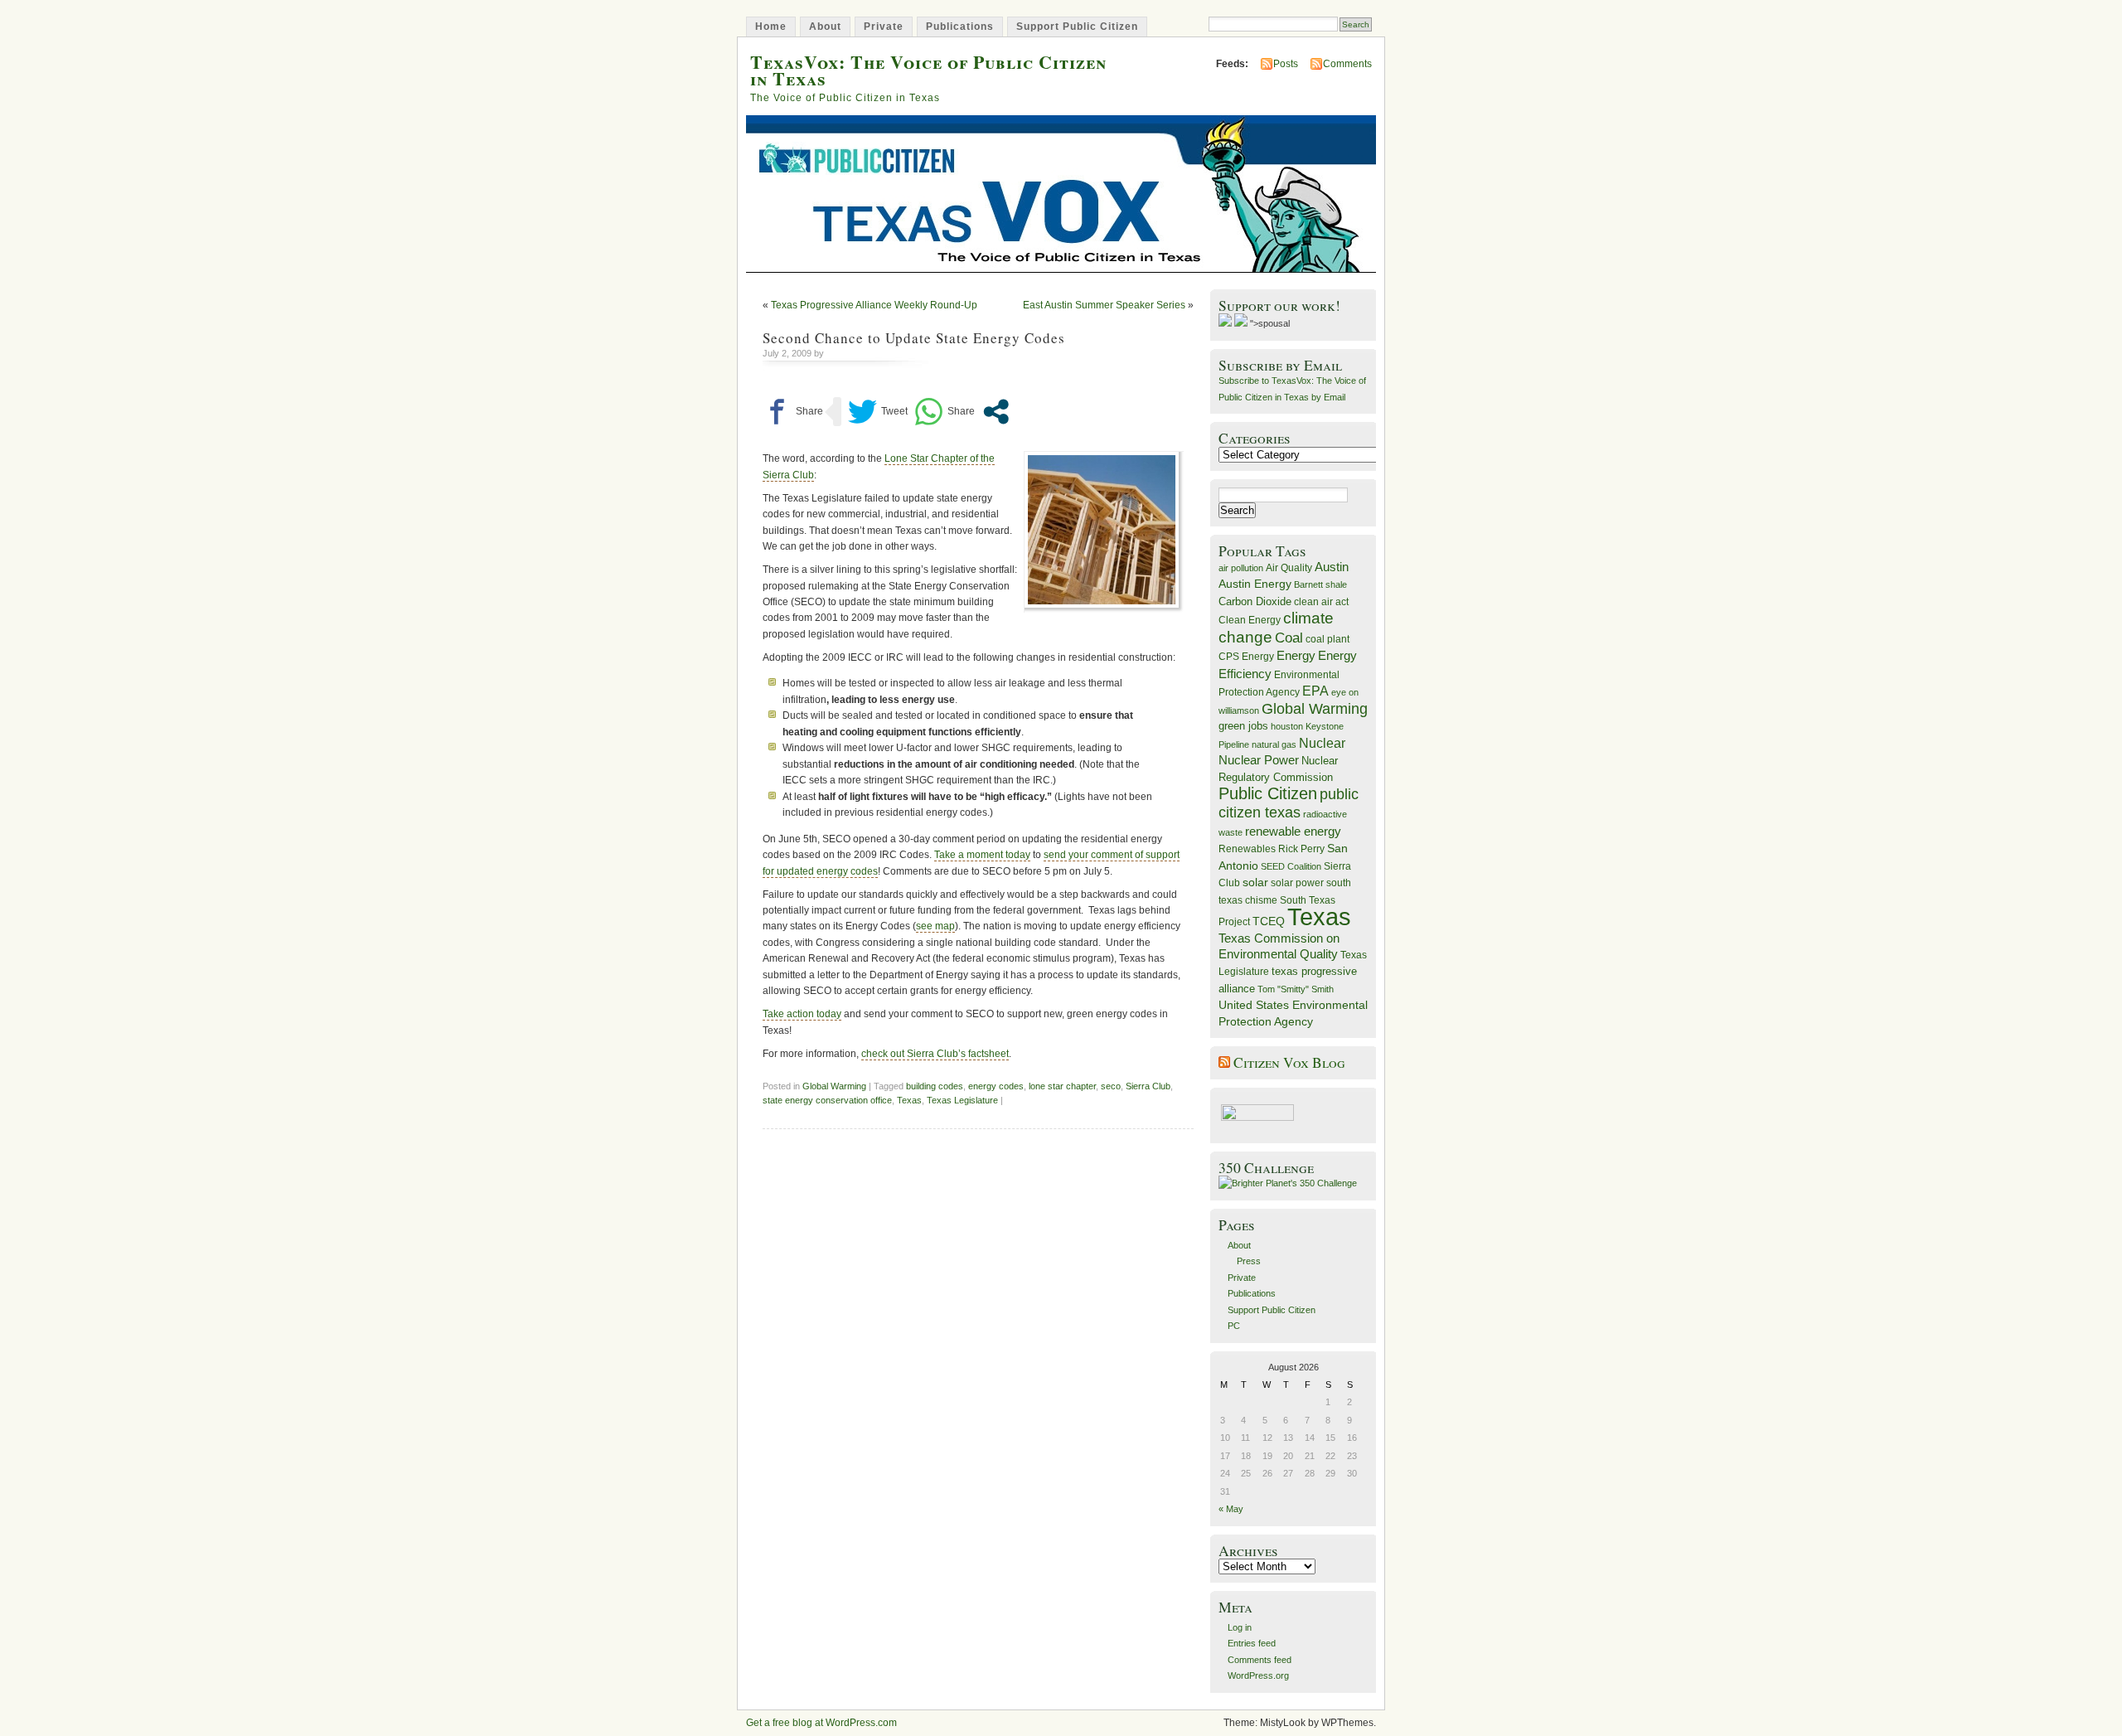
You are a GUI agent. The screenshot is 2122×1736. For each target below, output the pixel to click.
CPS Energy (1246, 656)
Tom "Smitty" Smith (1296, 989)
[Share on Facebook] (793, 412)
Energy (1296, 655)
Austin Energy (1255, 584)
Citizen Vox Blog (1289, 1062)
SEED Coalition (1291, 866)
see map (935, 926)
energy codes (996, 1086)
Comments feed (1260, 1660)
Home (771, 27)
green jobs (1243, 726)
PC (1234, 1326)
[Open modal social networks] (996, 412)
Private (884, 27)
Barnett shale (1320, 584)
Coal (1289, 638)
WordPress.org (1258, 1675)
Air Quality (1289, 568)
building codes (935, 1086)
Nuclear (1322, 743)
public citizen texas (1289, 803)
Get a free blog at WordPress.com (821, 1723)
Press (1249, 1261)
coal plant (1327, 639)
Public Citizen (1268, 793)
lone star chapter (1062, 1086)
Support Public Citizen (1077, 27)
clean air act (1321, 602)
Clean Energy (1250, 620)
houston (1287, 726)
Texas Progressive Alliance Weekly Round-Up (874, 305)
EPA (1315, 691)
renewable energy (1293, 831)
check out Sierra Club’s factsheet (935, 1054)
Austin (1332, 567)
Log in (1240, 1627)
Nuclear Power (1259, 760)
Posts (1286, 64)
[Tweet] (878, 412)
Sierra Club (1148, 1086)
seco (1111, 1086)
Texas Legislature (962, 1100)
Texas (909, 1100)
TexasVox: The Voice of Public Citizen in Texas (928, 70)
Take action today (802, 1014)
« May (1231, 1509)
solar (1255, 882)
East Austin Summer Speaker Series (1104, 305)
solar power (1297, 883)
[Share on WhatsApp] (945, 412)
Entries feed (1252, 1643)
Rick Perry (1301, 849)
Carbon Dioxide (1255, 601)
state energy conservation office (827, 1100)
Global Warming (834, 1086)
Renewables (1247, 849)
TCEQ (1269, 921)
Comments (1347, 64)
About (825, 27)
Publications (960, 27)
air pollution (1241, 568)
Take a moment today (982, 855)
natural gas (1274, 744)
